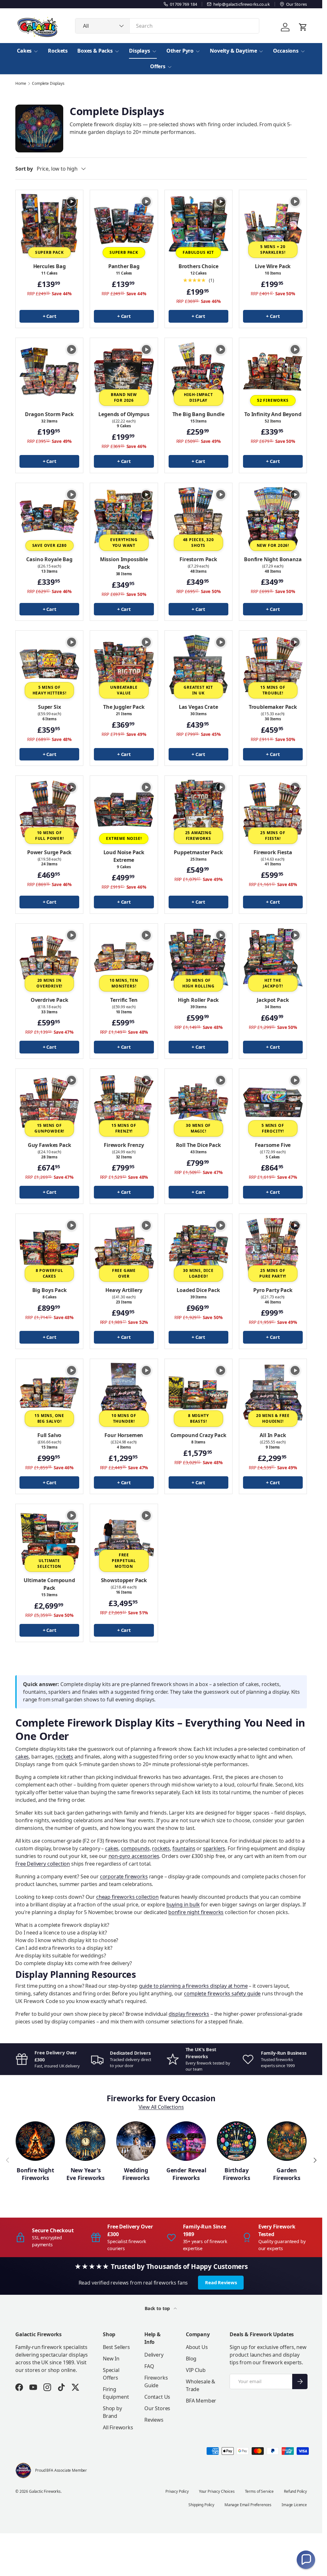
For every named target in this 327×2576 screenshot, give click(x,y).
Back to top (158, 2308)
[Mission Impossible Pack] (124, 517)
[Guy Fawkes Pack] (49, 1102)
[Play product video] (72, 202)
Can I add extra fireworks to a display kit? (64, 1948)
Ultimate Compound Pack (49, 1584)
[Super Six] (49, 664)
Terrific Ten (124, 1000)
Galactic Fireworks (45, 2491)
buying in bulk (183, 1904)
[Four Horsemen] (124, 1393)
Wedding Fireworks (136, 2174)
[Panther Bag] (124, 224)
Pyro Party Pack (273, 1290)
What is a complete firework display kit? (62, 1925)
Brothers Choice (198, 266)
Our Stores (157, 2408)
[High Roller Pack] (198, 957)
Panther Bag (124, 266)
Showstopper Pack (124, 1580)
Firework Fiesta (273, 852)
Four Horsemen (124, 1435)
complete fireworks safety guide (222, 1993)
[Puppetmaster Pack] (198, 809)
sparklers (214, 1848)
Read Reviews (221, 2282)
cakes (22, 1757)
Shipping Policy (201, 2505)
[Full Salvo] (49, 1393)
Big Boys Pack (49, 1290)
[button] (306, 2560)
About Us (197, 2347)
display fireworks (189, 2014)
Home (21, 84)
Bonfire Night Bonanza (273, 559)
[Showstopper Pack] (124, 1538)
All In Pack (273, 1435)
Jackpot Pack (273, 1000)
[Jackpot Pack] (273, 957)
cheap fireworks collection (127, 1897)
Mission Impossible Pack (124, 563)
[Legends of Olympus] (124, 372)
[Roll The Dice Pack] (198, 1102)
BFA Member (201, 2401)
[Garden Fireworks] (287, 2141)
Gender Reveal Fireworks (186, 2174)
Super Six (49, 707)
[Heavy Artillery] (124, 1248)
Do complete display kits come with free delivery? (74, 1963)
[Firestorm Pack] (198, 517)
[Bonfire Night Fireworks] (35, 2141)
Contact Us (157, 2397)
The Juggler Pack (124, 707)
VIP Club (196, 2370)
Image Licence (294, 2505)
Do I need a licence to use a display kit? (61, 1933)
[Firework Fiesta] (273, 809)
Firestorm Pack (198, 559)
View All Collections (161, 2107)
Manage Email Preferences (248, 2505)
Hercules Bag (49, 266)
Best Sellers (116, 2347)
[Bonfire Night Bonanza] (273, 517)
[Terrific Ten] (124, 957)
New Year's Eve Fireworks (86, 2174)
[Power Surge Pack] (49, 809)
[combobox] (167, 26)
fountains (184, 1848)
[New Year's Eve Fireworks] (85, 2141)
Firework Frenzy (124, 1145)
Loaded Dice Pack (198, 1290)
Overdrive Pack (49, 1000)
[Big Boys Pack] (49, 1248)
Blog (191, 2359)
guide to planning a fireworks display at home (193, 1986)
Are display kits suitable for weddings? (61, 1956)
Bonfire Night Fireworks (35, 2174)
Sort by (24, 169)
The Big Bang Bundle (198, 414)
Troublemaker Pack (273, 707)
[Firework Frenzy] (124, 1102)
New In (111, 2359)
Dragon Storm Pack (49, 414)
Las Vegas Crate (198, 707)
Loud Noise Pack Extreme (124, 856)
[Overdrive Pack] (49, 957)
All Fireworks (118, 2427)
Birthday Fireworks (236, 2174)
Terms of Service (259, 2491)
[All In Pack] (273, 1393)
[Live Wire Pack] (273, 224)
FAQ (149, 2366)
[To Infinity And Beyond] (273, 372)
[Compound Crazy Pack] (198, 1393)
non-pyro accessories (134, 1856)
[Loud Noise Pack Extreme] (124, 809)
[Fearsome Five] (273, 1102)
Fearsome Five (273, 1145)
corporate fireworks (124, 1876)
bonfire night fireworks (196, 1912)
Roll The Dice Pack (198, 1145)
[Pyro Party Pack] (273, 1248)
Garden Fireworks (287, 2174)
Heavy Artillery (124, 1290)
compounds (135, 1848)
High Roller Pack (198, 1000)
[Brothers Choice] (198, 224)
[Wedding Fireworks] (136, 2141)
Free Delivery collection (43, 1864)
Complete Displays (48, 84)
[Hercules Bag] (49, 224)
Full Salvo (49, 1435)
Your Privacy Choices (217, 2491)
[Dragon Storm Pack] (49, 372)
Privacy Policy (177, 2491)
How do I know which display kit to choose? (67, 1940)
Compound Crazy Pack (198, 1435)
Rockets (58, 51)
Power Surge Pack (49, 852)
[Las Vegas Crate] (198, 664)
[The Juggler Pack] (124, 664)
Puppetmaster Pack (198, 852)
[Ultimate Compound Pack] (49, 1538)
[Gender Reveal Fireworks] (186, 2141)
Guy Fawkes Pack (49, 1145)
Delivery (154, 2355)
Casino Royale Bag (49, 559)
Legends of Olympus (124, 414)
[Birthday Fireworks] (236, 2141)
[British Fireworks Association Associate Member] (23, 2470)
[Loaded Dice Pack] (198, 1248)
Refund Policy (295, 2491)
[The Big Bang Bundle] (198, 372)
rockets (64, 1757)
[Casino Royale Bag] (49, 517)
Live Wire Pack (273, 266)
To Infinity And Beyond (273, 414)
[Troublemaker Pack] (273, 664)
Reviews (154, 2420)
